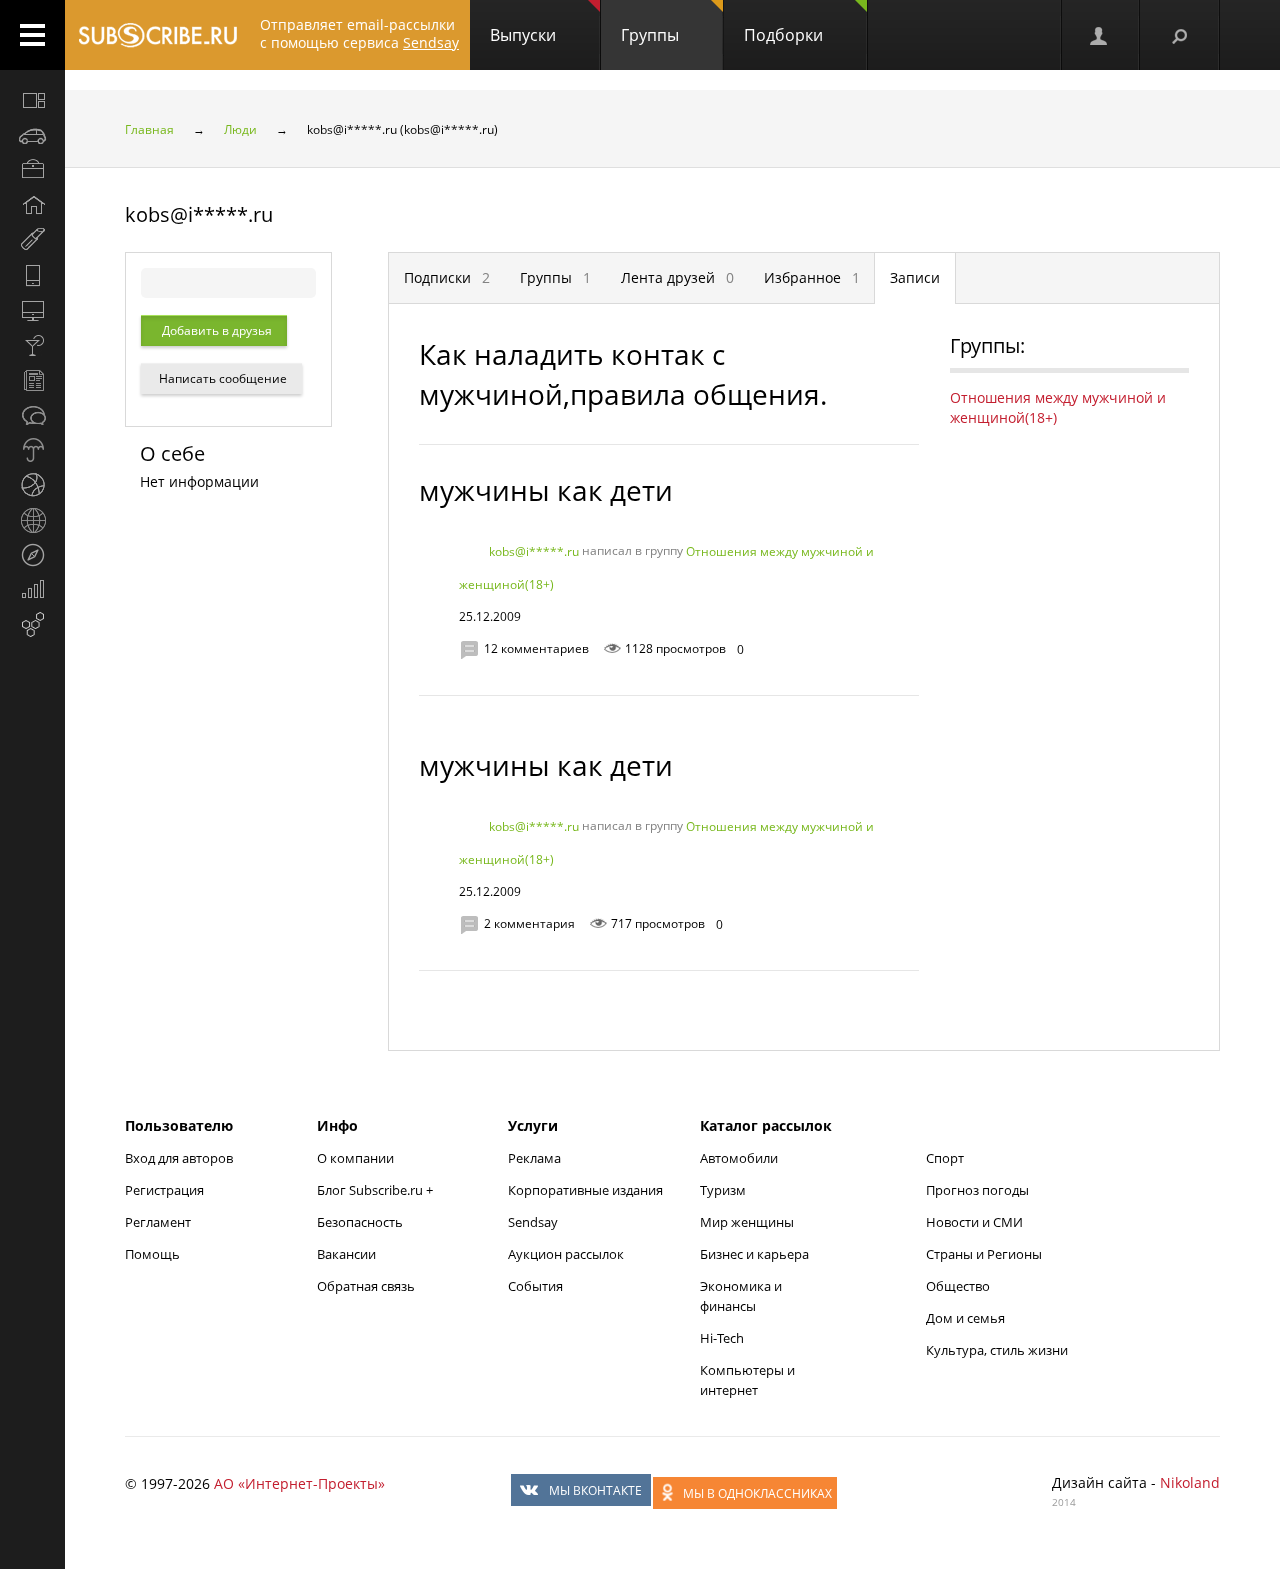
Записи (915, 277)
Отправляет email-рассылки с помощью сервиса (359, 33)
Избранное (812, 277)
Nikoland (1190, 1482)
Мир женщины (747, 1222)
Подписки (447, 277)
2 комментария (529, 923)
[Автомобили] (32, 135)
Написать (221, 378)
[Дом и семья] (32, 205)
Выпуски (523, 35)
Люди (240, 129)
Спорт (945, 1158)
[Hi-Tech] (32, 275)
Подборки (783, 35)
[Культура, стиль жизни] (32, 345)
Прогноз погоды (977, 1190)
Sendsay (533, 1222)
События (535, 1286)
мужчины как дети (546, 490)
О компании (355, 1158)
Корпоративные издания (585, 1190)
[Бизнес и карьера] (32, 170)
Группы (650, 35)
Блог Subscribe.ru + (376, 1190)
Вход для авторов (179, 1158)
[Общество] (32, 415)
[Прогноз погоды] (32, 450)
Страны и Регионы (984, 1254)
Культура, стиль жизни (997, 1350)
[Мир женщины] (32, 240)
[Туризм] (32, 555)
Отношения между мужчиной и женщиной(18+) (1058, 407)
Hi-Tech (722, 1338)
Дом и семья (965, 1318)
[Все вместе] (32, 100)
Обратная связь (366, 1286)
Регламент (158, 1222)
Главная (149, 129)
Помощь (152, 1254)
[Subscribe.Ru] (157, 35)
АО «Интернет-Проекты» (299, 1483)
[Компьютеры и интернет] (32, 310)
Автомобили (739, 1158)
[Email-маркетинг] (32, 625)
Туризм (723, 1190)
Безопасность (360, 1222)
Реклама (534, 1158)
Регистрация (164, 1190)
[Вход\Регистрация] (1100, 35)
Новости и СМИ (974, 1222)
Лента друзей (677, 277)
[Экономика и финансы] (32, 590)
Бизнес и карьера (754, 1254)
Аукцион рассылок (566, 1254)
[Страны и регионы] (32, 520)
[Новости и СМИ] (32, 380)
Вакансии (346, 1254)
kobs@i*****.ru (534, 551)
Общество (958, 1286)
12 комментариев (536, 648)
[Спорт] (32, 485)
